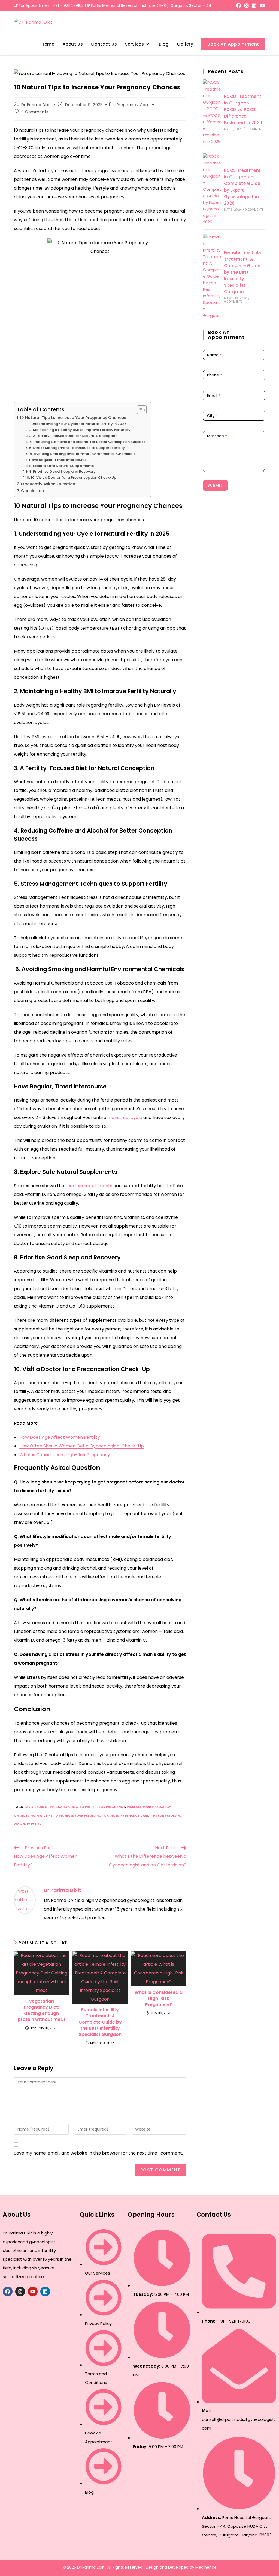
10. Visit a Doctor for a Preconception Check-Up (74, 478)
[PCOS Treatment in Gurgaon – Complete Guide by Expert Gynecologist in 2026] (212, 189)
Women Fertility (28, 1824)
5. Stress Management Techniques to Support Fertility (77, 448)
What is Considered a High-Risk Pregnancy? (159, 1999)
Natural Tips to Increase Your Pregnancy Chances (75, 1815)
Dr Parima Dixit (36, 105)
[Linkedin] (45, 2291)
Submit (215, 485)
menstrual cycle (125, 1118)
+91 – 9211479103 (68, 5)
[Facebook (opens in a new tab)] (239, 6)
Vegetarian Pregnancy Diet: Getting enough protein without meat (42, 2010)
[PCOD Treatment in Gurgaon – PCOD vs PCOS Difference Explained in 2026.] (212, 112)
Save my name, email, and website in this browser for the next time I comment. (98, 2153)
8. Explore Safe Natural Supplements (61, 466)
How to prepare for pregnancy (98, 1807)
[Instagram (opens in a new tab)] (247, 6)
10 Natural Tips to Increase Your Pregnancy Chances (73, 418)
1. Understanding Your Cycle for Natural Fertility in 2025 (77, 424)
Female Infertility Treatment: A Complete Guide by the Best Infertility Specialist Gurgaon (100, 2022)
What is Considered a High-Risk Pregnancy (65, 1455)
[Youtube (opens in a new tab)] (262, 6)
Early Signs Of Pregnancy (47, 1807)
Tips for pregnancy (167, 1815)
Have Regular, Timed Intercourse (58, 460)
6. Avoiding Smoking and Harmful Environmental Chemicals (82, 454)
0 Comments (35, 112)
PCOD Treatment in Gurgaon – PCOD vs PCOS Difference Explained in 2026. (244, 110)
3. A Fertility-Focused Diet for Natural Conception (73, 436)
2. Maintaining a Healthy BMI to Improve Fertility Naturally (80, 430)
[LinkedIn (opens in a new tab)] (254, 6)
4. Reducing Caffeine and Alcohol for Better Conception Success (87, 442)
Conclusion (32, 491)
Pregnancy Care (133, 105)
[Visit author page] (25, 1900)
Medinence (206, 2567)
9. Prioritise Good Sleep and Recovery (62, 472)
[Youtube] (33, 2291)
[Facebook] (8, 2291)
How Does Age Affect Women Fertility (60, 1437)
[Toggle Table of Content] (139, 410)
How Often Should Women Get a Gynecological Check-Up (82, 1446)
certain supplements (90, 1186)
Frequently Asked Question (48, 484)
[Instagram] (20, 2291)
